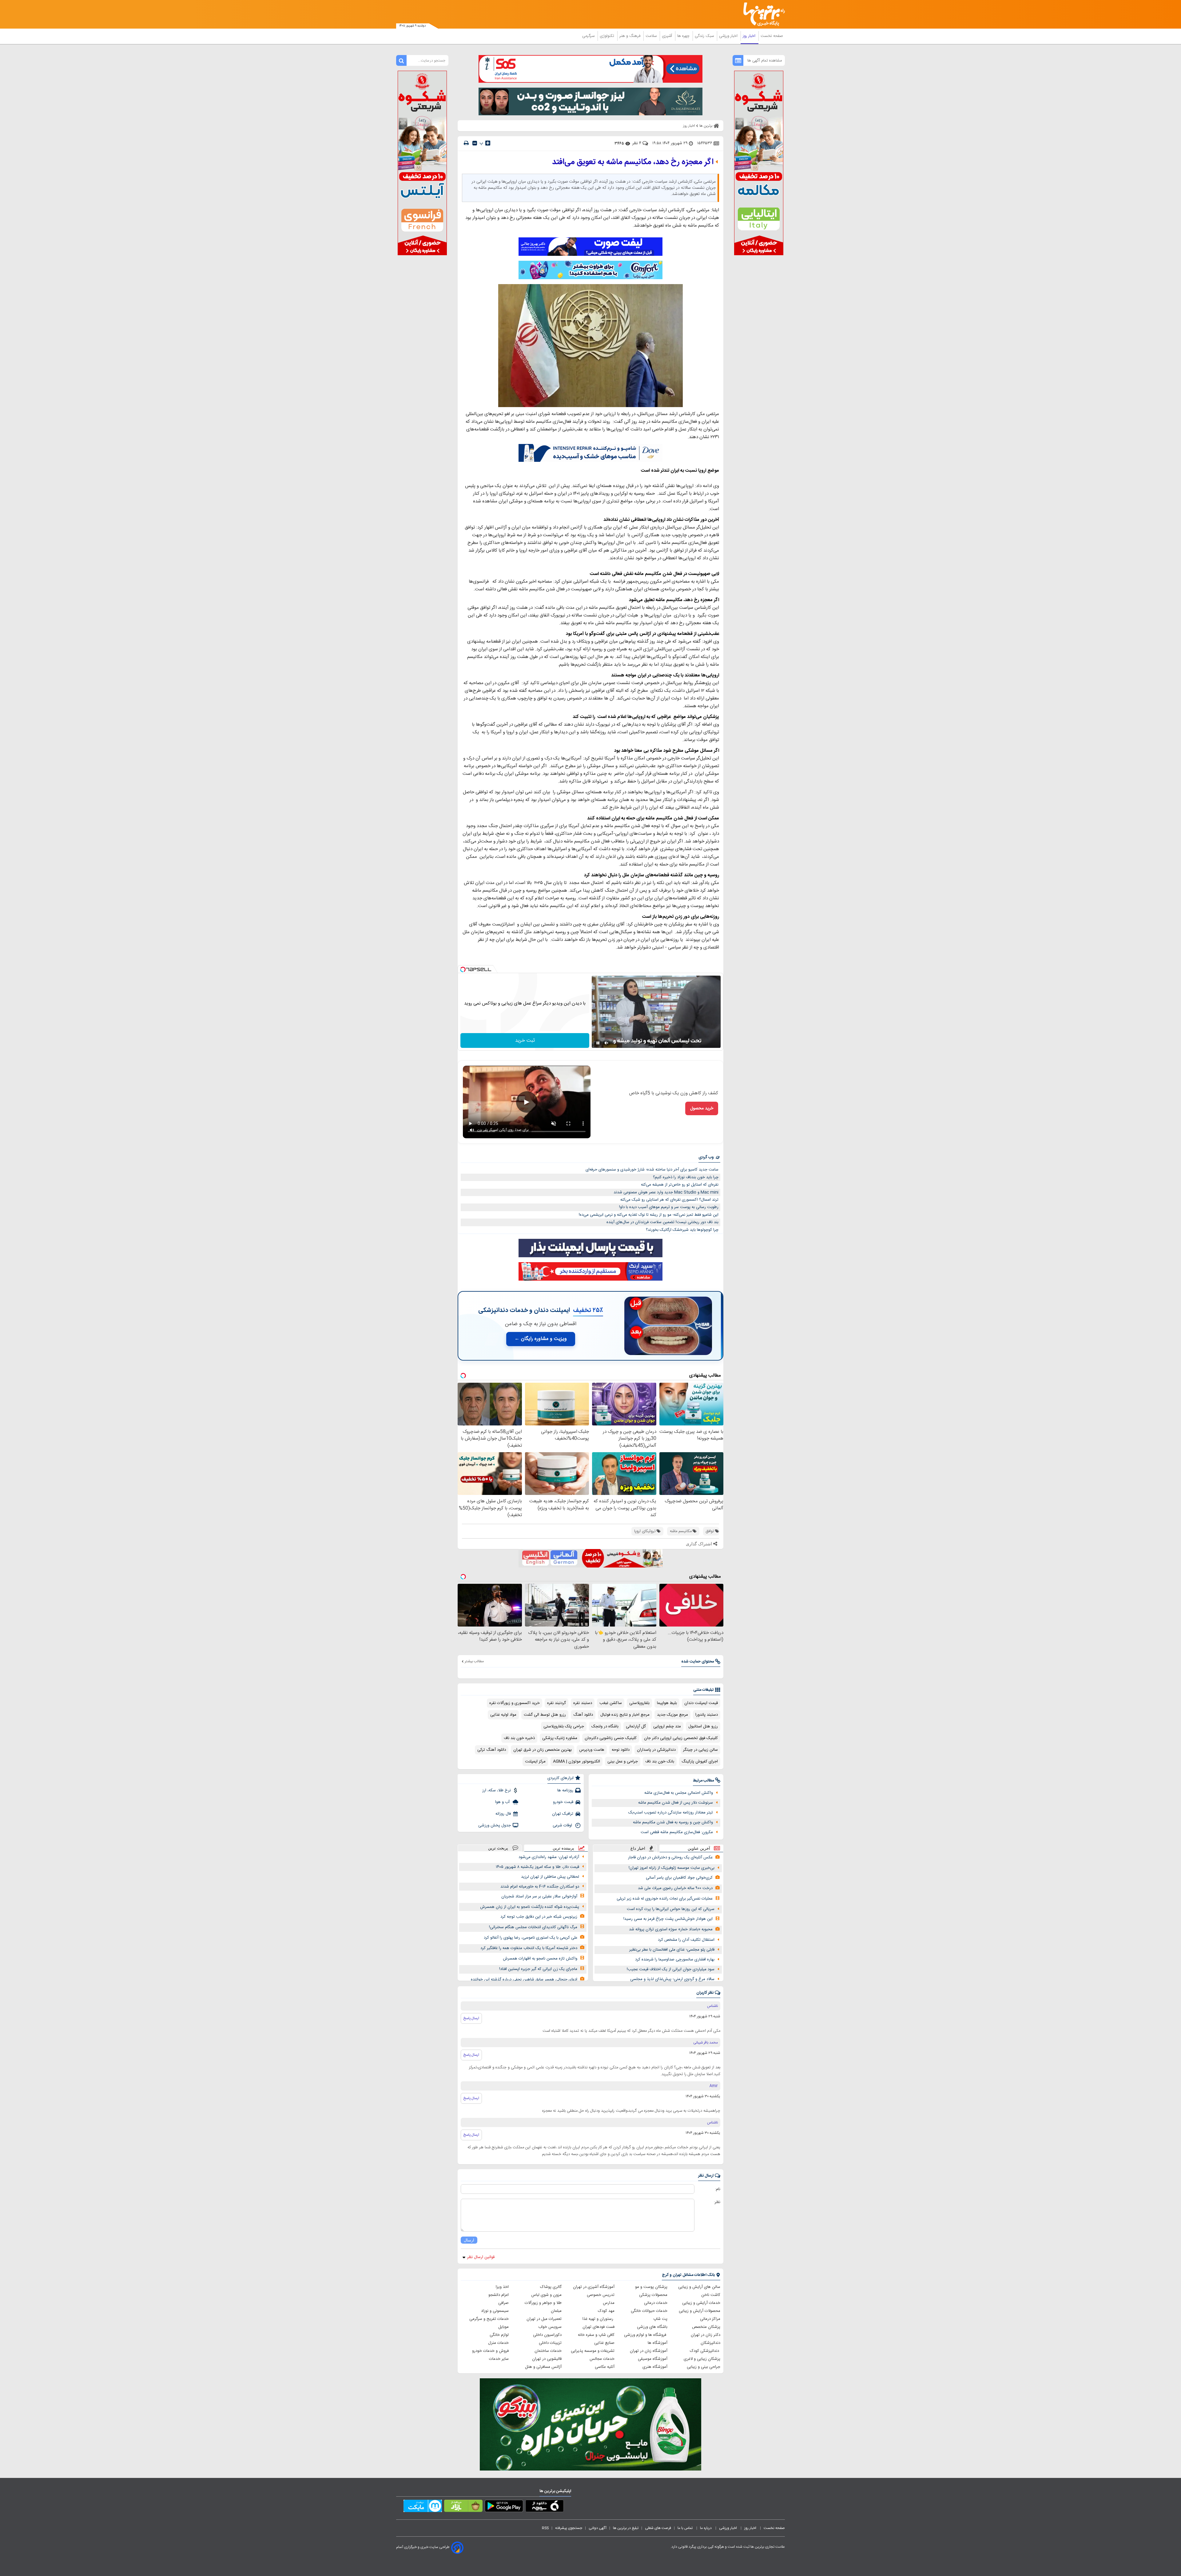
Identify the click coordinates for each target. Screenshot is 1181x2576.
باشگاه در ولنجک (605, 1726)
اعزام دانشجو (499, 2295)
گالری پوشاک (551, 2287)
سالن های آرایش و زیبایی (699, 2287)
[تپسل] (463, 969)
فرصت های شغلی (658, 2528)
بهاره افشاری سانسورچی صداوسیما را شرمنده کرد (675, 1960)
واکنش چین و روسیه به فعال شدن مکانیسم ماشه (673, 1822)
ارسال (469, 2240)
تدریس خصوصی (601, 2295)
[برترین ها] (761, 14)
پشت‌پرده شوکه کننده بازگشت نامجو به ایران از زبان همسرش (530, 1907)
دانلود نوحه (621, 1750)
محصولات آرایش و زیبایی (700, 2311)
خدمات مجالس (602, 2359)
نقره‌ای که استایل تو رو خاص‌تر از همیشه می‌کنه (680, 1185)
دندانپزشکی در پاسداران (656, 1750)
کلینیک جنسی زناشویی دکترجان (611, 1738)
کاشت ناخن (711, 2295)
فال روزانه (503, 1814)
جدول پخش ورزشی (495, 1825)
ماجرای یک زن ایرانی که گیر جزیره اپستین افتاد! (538, 1969)
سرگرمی (589, 36)
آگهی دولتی (598, 2528)
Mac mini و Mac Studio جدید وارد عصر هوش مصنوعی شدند (666, 1192)
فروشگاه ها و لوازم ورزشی (646, 2335)
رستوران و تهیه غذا (598, 2319)
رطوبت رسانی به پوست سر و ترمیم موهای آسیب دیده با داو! (669, 1207)
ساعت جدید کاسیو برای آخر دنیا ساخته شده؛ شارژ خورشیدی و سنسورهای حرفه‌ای (652, 1170)
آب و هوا (503, 1802)
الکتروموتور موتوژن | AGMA (577, 1762)
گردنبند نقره (557, 1703)
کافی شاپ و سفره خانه (596, 2335)
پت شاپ (660, 2319)
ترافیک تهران (563, 1814)
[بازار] (463, 2507)
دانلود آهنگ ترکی (492, 1750)
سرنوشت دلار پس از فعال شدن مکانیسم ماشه (676, 1803)
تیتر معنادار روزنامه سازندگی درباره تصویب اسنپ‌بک (671, 1813)
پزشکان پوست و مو (651, 2287)
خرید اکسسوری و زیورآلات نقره (515, 1703)
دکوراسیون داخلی (547, 2335)
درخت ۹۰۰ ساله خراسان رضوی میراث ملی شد (675, 1888)
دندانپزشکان (710, 2343)
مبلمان (556, 2311)
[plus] (488, 143)
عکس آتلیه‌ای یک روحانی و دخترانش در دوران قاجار (670, 1857)
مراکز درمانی (710, 2319)
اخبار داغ (638, 1848)
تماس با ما (686, 2528)
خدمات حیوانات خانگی (649, 2311)
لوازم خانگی (499, 2335)
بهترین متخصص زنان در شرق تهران (543, 1750)
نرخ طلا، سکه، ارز (497, 1790)
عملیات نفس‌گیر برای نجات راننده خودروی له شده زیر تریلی (665, 1899)
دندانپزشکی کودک (705, 2351)
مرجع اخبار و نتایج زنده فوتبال (625, 1715)
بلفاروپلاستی (639, 1703)
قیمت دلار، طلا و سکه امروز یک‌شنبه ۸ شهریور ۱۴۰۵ (537, 1867)
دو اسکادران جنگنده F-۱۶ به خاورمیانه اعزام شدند (540, 1887)
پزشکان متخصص (706, 2327)
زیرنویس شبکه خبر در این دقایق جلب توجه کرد (539, 1917)
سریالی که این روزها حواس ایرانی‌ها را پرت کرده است (671, 1909)
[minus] (475, 143)
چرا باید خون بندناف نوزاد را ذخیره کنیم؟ (686, 1177)
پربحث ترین (498, 1848)
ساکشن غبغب (611, 1703)
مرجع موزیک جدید (672, 1715)
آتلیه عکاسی (605, 2367)
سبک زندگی (705, 36)
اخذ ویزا (502, 2287)
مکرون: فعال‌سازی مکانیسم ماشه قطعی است (677, 1832)
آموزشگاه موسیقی (653, 2359)
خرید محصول (702, 1108)
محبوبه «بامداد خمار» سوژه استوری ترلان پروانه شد (671, 1929)
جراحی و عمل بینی (623, 1762)
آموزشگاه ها (658, 2343)
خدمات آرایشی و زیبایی (701, 2303)
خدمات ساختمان (548, 2351)
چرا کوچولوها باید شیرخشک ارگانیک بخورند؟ (682, 1230)
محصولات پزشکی (653, 2295)
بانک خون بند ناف (660, 1762)
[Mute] (606, 1043)
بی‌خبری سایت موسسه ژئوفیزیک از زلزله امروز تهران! (672, 1868)
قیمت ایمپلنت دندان (701, 1703)
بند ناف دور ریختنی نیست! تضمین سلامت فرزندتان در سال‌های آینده (662, 1222)
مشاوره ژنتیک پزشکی (560, 1738)
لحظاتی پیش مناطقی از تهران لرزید (550, 1877)
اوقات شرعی (563, 1825)
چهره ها (684, 36)
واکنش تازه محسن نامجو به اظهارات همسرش (540, 1959)
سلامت (652, 36)
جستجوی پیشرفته (569, 2528)
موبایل (503, 2327)
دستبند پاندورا (707, 1715)
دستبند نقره (583, 1703)
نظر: (717, 2202)
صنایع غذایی (604, 2343)
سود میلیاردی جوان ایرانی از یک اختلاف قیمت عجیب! (671, 1969)
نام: (718, 2189)
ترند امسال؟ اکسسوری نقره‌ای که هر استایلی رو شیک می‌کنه (669, 1200)
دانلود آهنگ (583, 1715)
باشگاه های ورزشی (652, 2327)
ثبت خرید (525, 1041)
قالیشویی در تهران (547, 2359)
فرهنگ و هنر (630, 36)
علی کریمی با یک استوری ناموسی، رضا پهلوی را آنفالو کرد (531, 1938)
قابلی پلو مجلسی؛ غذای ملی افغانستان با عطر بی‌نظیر (672, 1950)
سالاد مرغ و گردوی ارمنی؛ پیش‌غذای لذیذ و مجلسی (672, 1979)
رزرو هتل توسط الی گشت (545, 1715)
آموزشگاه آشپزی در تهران (594, 2287)
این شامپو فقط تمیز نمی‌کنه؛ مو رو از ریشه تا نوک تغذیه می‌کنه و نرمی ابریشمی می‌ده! (649, 1215)
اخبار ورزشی (729, 36)
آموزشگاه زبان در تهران (649, 2351)
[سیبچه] (545, 2507)
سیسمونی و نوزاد (495, 2311)
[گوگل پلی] (504, 2507)
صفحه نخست (772, 36)
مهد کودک (606, 2311)
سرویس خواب (550, 2327)
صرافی (503, 2303)
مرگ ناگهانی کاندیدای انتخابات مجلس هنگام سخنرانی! (533, 1927)
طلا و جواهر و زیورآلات (543, 2303)
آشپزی (668, 36)
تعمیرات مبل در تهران (544, 2319)
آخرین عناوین (699, 1848)
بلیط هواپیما (667, 1703)
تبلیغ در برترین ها (626, 2528)
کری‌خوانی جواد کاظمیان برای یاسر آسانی (679, 1878)
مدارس (609, 2303)
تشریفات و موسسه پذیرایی (593, 2351)
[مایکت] (423, 2507)
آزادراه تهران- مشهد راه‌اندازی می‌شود (549, 1857)
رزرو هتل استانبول (703, 1726)
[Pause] (598, 1043)
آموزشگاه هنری (655, 2367)
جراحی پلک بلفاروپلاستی (564, 1726)
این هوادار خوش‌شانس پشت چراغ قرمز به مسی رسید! (668, 1919)
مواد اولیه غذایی (503, 1715)
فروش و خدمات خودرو (490, 2351)
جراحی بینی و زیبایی (704, 2367)
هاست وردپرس (592, 1750)
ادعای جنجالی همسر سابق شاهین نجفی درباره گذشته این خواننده (524, 1980)
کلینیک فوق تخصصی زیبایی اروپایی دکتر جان (681, 1738)
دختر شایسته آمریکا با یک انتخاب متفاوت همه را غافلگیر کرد (529, 1948)
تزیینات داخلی (550, 2343)
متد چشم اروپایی (667, 1726)
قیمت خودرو (563, 1802)
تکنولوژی (608, 36)
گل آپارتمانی (636, 1726)
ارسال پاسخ (471, 2018)
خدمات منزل (498, 2343)
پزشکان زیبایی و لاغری (702, 2359)
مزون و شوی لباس (546, 2295)
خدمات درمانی (656, 2303)
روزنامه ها (565, 1790)
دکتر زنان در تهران (706, 2335)
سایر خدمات (499, 2359)
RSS (545, 2528)
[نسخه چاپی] (466, 143)
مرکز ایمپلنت (535, 1762)
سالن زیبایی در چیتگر (700, 1750)
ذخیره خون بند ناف (519, 1738)
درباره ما (706, 2528)
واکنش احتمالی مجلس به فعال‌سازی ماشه (679, 1793)
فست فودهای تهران (598, 2327)
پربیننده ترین (563, 1848)
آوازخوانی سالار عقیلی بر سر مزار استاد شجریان (539, 1896)
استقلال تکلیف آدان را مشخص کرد (686, 1940)
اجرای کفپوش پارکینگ (700, 1762)
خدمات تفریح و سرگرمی (489, 2319)
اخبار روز (750, 36)
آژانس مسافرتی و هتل (543, 2367)
